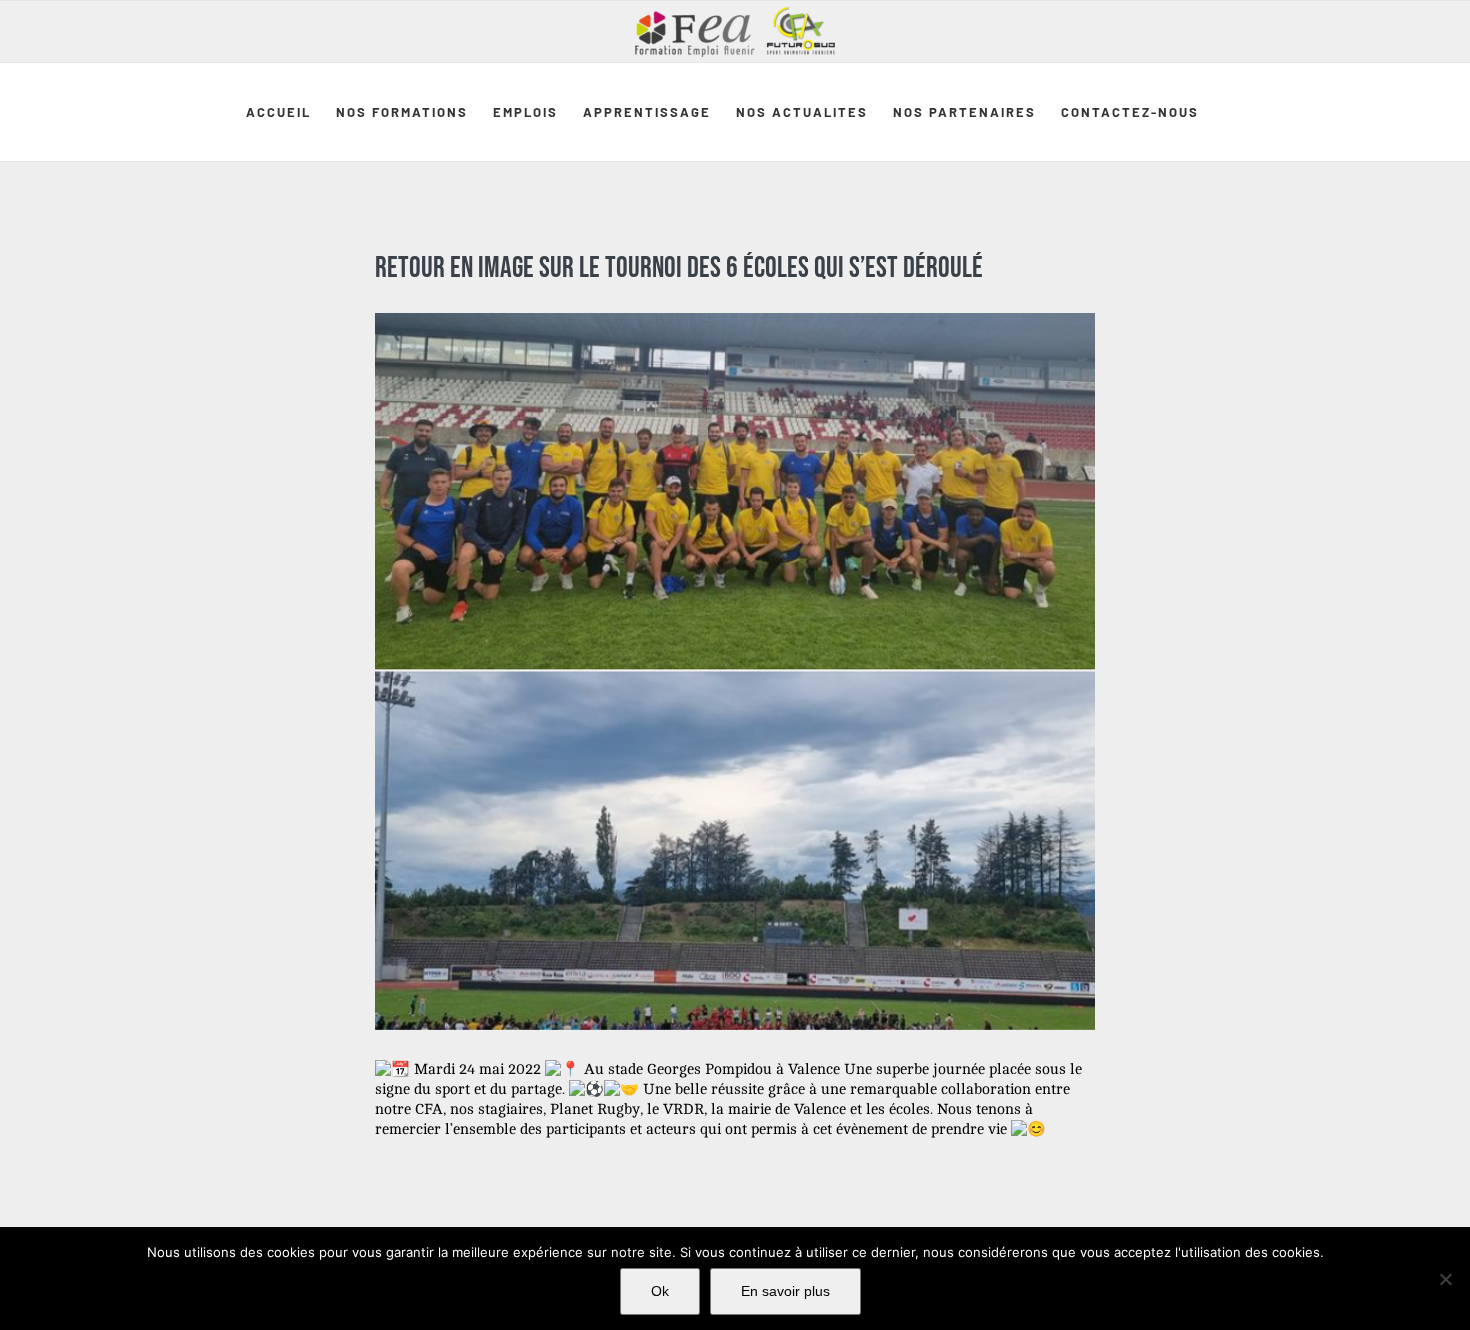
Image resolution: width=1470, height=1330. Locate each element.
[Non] (1445, 1279)
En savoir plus (785, 1291)
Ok (660, 1291)
